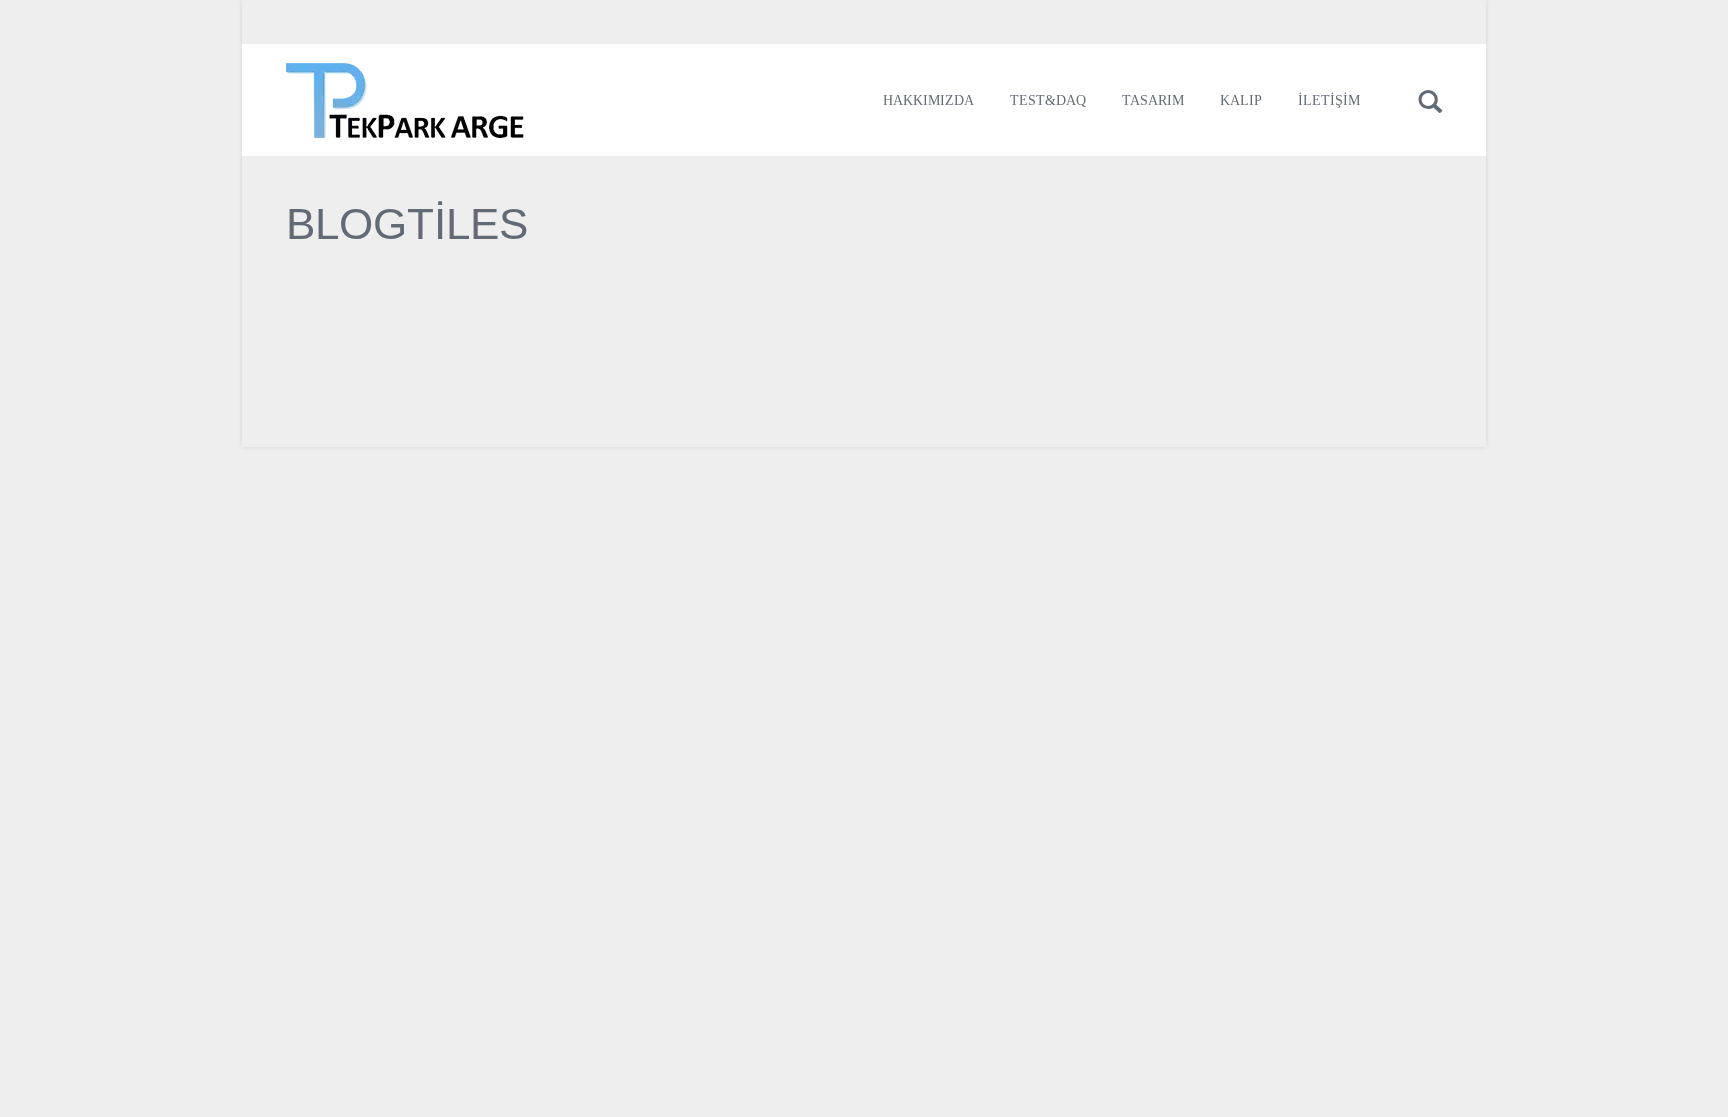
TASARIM (1153, 100)
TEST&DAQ (1048, 100)
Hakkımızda (928, 100)
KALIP (1241, 100)
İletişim (1329, 100)
